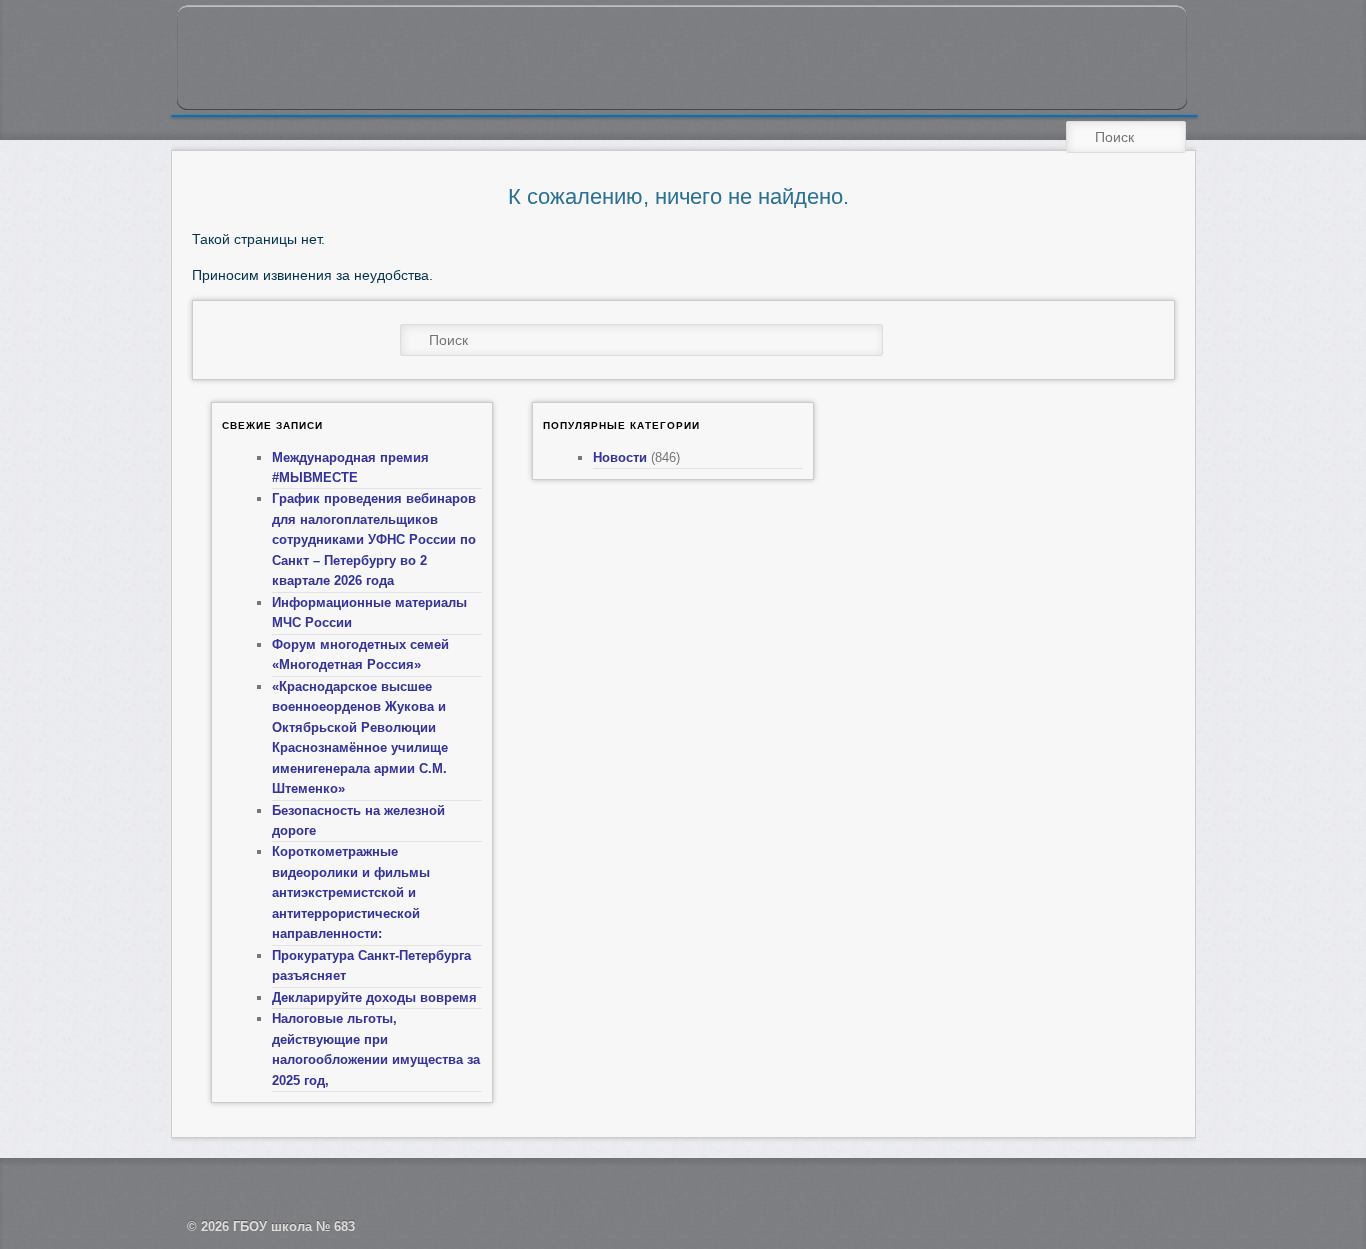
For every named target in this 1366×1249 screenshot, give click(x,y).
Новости (620, 457)
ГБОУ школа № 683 (294, 1226)
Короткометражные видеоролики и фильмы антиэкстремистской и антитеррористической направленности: (351, 892)
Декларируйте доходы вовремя (374, 997)
